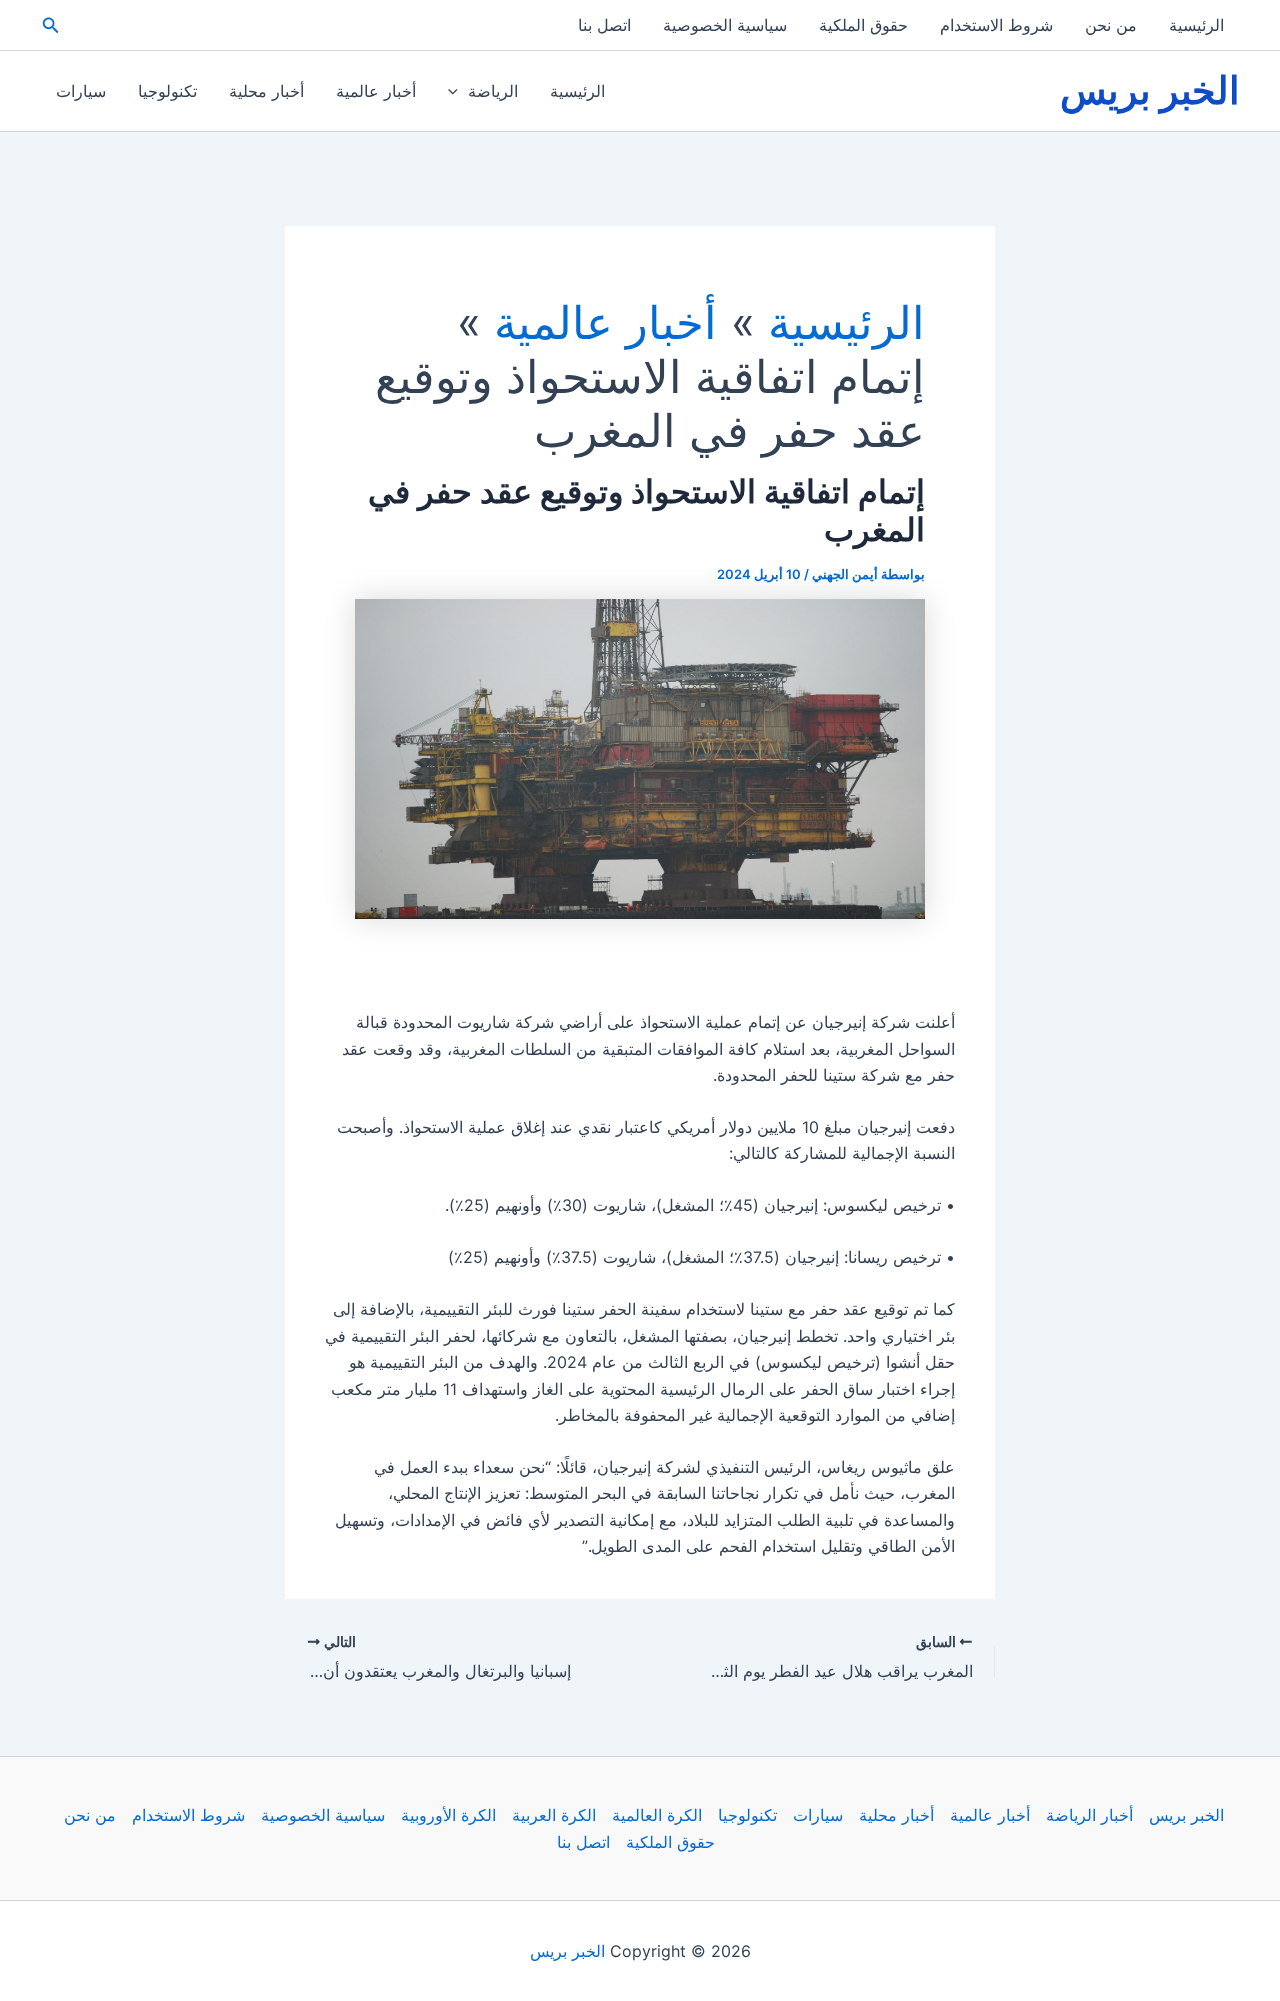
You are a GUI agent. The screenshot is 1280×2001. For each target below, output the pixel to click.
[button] (49, 25)
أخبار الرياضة (1089, 1815)
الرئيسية (1196, 25)
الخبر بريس (1150, 90)
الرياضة (493, 91)
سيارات (81, 91)
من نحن (1111, 25)
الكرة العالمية (657, 1815)
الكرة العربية (554, 1815)
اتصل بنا (604, 25)
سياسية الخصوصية (725, 25)
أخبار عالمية (376, 91)
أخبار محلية (266, 91)
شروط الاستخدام (996, 25)
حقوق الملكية (863, 25)
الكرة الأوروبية (448, 1815)
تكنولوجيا (167, 91)
